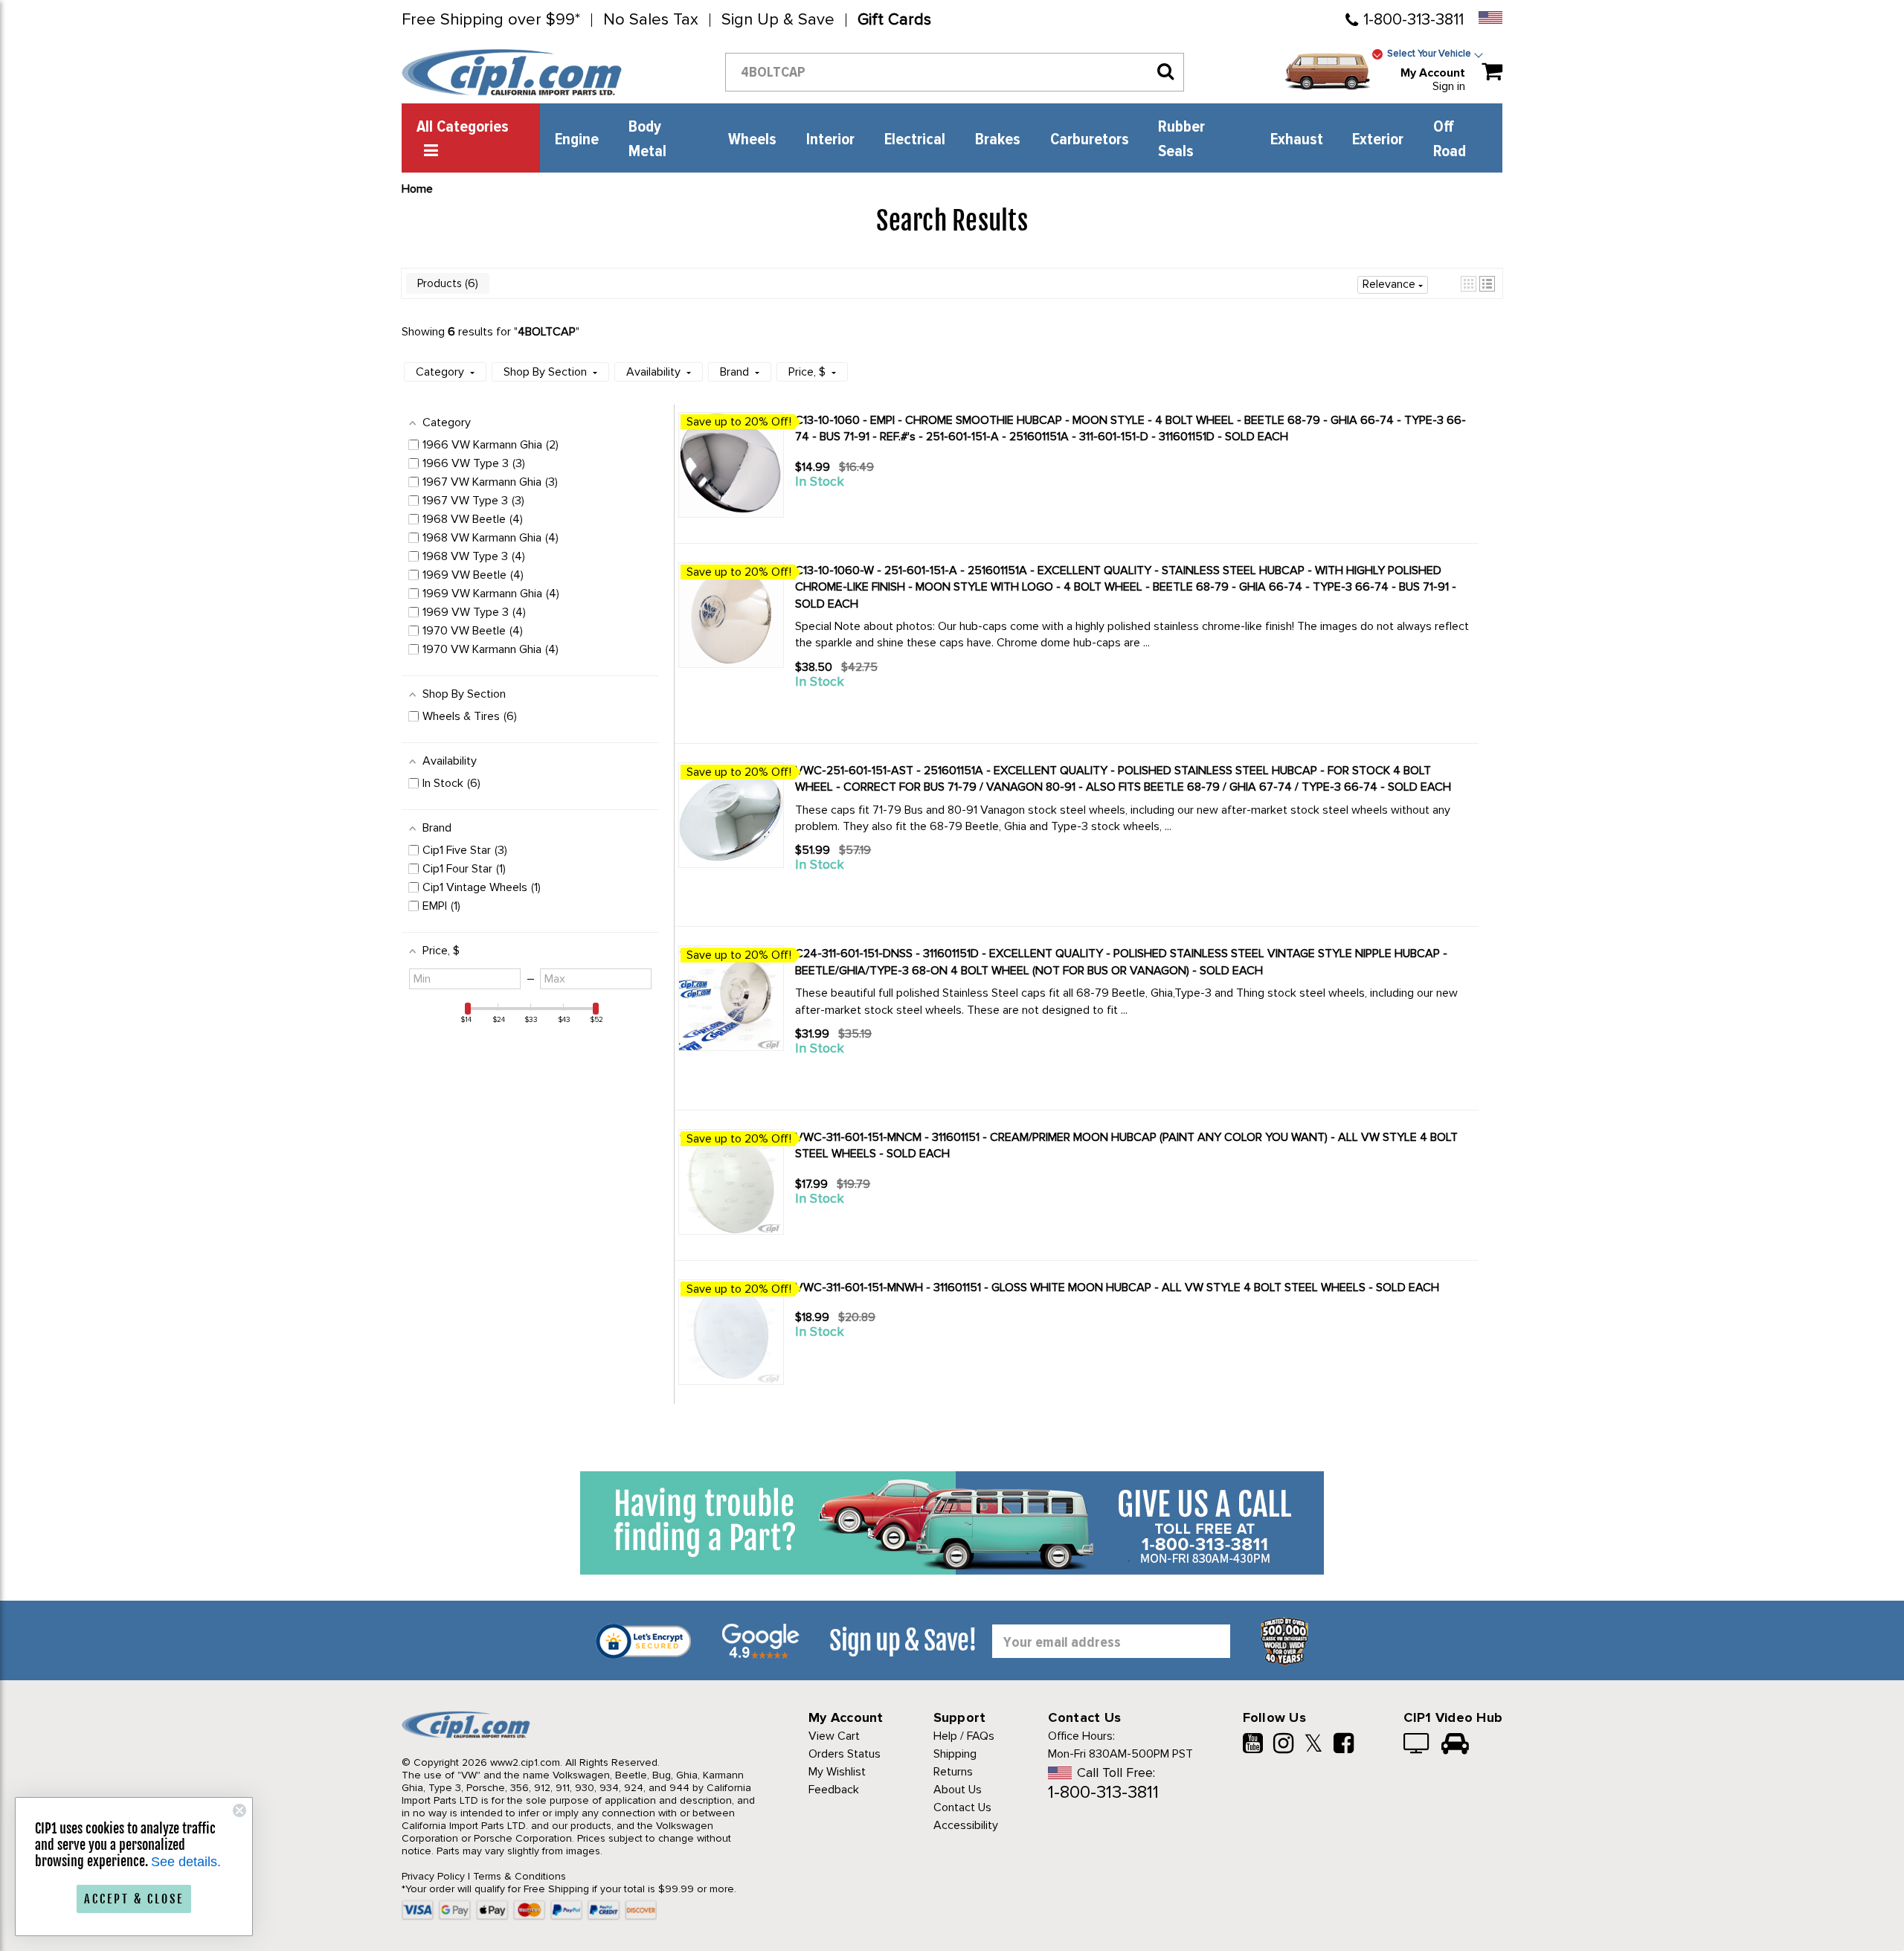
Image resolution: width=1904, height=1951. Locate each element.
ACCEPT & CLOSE (134, 1899)
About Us (958, 1790)
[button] (1469, 284)
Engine (577, 140)
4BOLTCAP (547, 332)
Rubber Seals (1181, 139)
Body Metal (647, 139)
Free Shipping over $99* (491, 20)
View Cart (834, 1736)
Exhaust (1297, 140)
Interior (830, 140)
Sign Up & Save (778, 20)
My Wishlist (837, 1772)
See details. (186, 1862)
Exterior (1378, 140)
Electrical (915, 140)
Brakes (998, 140)
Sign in (1449, 86)
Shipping (955, 1754)
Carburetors (1090, 140)
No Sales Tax (651, 20)
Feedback (834, 1790)
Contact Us (962, 1807)
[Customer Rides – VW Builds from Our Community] (1455, 1745)
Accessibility (966, 1825)
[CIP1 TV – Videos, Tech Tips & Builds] (1417, 1745)
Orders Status (845, 1754)
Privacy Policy (433, 1876)
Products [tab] (446, 283)
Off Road (1450, 139)
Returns (953, 1772)
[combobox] (955, 72)
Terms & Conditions (520, 1876)
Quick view (848, 509)
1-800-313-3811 (1413, 20)
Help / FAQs (964, 1736)
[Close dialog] (239, 1810)
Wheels (752, 140)
